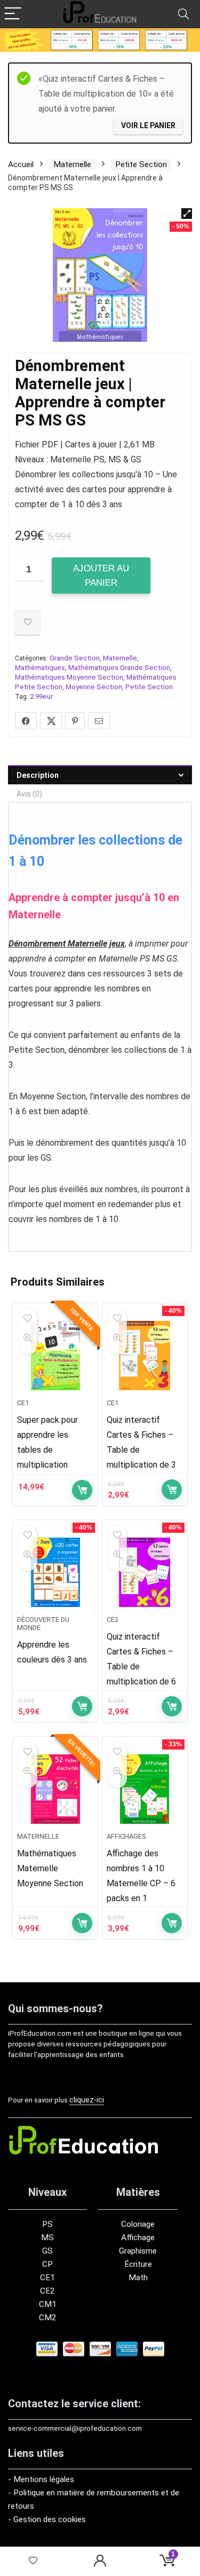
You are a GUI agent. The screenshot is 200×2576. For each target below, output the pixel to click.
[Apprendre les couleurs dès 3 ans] (55, 1572)
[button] (187, 214)
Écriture (138, 2264)
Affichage (138, 2238)
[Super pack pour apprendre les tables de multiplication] (55, 1356)
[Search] (183, 14)
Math (138, 2278)
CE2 (113, 1620)
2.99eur (41, 696)
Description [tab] (38, 775)
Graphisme (138, 2251)
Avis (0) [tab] (29, 794)
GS (47, 2251)
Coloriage (138, 2224)
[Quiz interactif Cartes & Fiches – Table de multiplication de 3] (145, 1356)
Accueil (21, 164)
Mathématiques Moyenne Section (69, 677)
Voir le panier (148, 125)
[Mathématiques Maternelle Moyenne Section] (55, 1789)
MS (47, 2238)
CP (47, 2264)
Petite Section (141, 164)
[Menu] (13, 14)
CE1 (23, 1403)
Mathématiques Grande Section (119, 668)
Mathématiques (40, 668)
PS (47, 2224)
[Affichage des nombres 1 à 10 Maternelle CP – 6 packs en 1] (145, 1789)
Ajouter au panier (101, 576)
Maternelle (72, 164)
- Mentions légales (41, 2479)
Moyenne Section (94, 687)
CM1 (48, 2304)
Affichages (126, 1836)
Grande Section (75, 658)
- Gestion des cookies (47, 2519)
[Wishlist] (33, 2561)
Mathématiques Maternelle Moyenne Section (50, 1868)
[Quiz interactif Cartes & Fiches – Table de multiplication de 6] (145, 1572)
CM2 (48, 2318)
